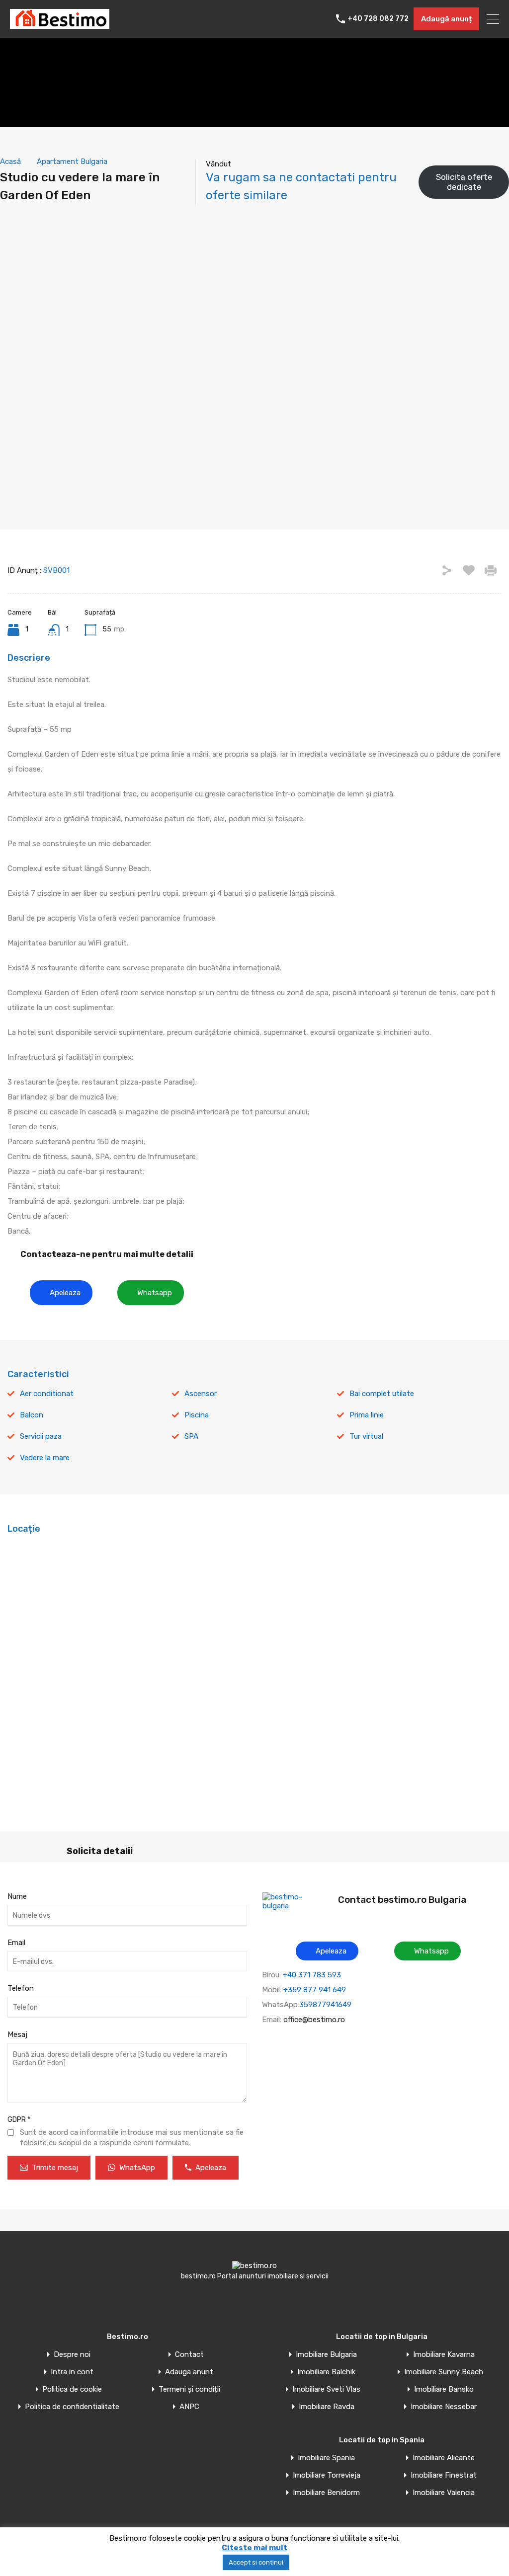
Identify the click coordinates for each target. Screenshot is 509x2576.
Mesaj (17, 2034)
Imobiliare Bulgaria (326, 2355)
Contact (189, 2355)
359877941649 (325, 2005)
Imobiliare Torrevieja (327, 2475)
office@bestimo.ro (314, 2020)
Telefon (21, 1988)
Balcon (32, 1415)
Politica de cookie (72, 2389)
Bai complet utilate (382, 1394)
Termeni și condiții (189, 2389)
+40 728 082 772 (378, 19)
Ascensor (201, 1394)
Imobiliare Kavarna (444, 2355)
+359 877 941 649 (315, 1990)
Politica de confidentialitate (72, 2407)
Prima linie (367, 1415)
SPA (191, 1436)
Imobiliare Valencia (444, 2493)
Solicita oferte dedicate (464, 182)
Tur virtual (366, 1436)
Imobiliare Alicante (444, 2458)
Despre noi (72, 2355)
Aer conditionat (47, 1394)
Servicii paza (41, 1436)
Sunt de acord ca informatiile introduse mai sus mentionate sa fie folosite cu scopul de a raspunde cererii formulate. (132, 2138)
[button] (61, 1293)
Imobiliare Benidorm (326, 2493)
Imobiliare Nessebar (444, 2407)
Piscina (197, 1415)
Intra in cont (72, 2372)
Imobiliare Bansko (444, 2389)
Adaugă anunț (446, 19)
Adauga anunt (189, 2372)
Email (16, 1943)
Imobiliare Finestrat (444, 2475)
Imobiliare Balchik (326, 2372)
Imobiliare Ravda (327, 2407)
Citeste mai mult (254, 2548)
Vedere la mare (45, 1458)
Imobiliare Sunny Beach (444, 2372)
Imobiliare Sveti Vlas (326, 2389)
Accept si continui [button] (256, 2562)
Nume (17, 1896)
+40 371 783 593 (312, 1975)
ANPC (189, 2407)
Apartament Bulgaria (72, 161)
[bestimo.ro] (60, 24)
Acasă (10, 161)
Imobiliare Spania (326, 2458)
